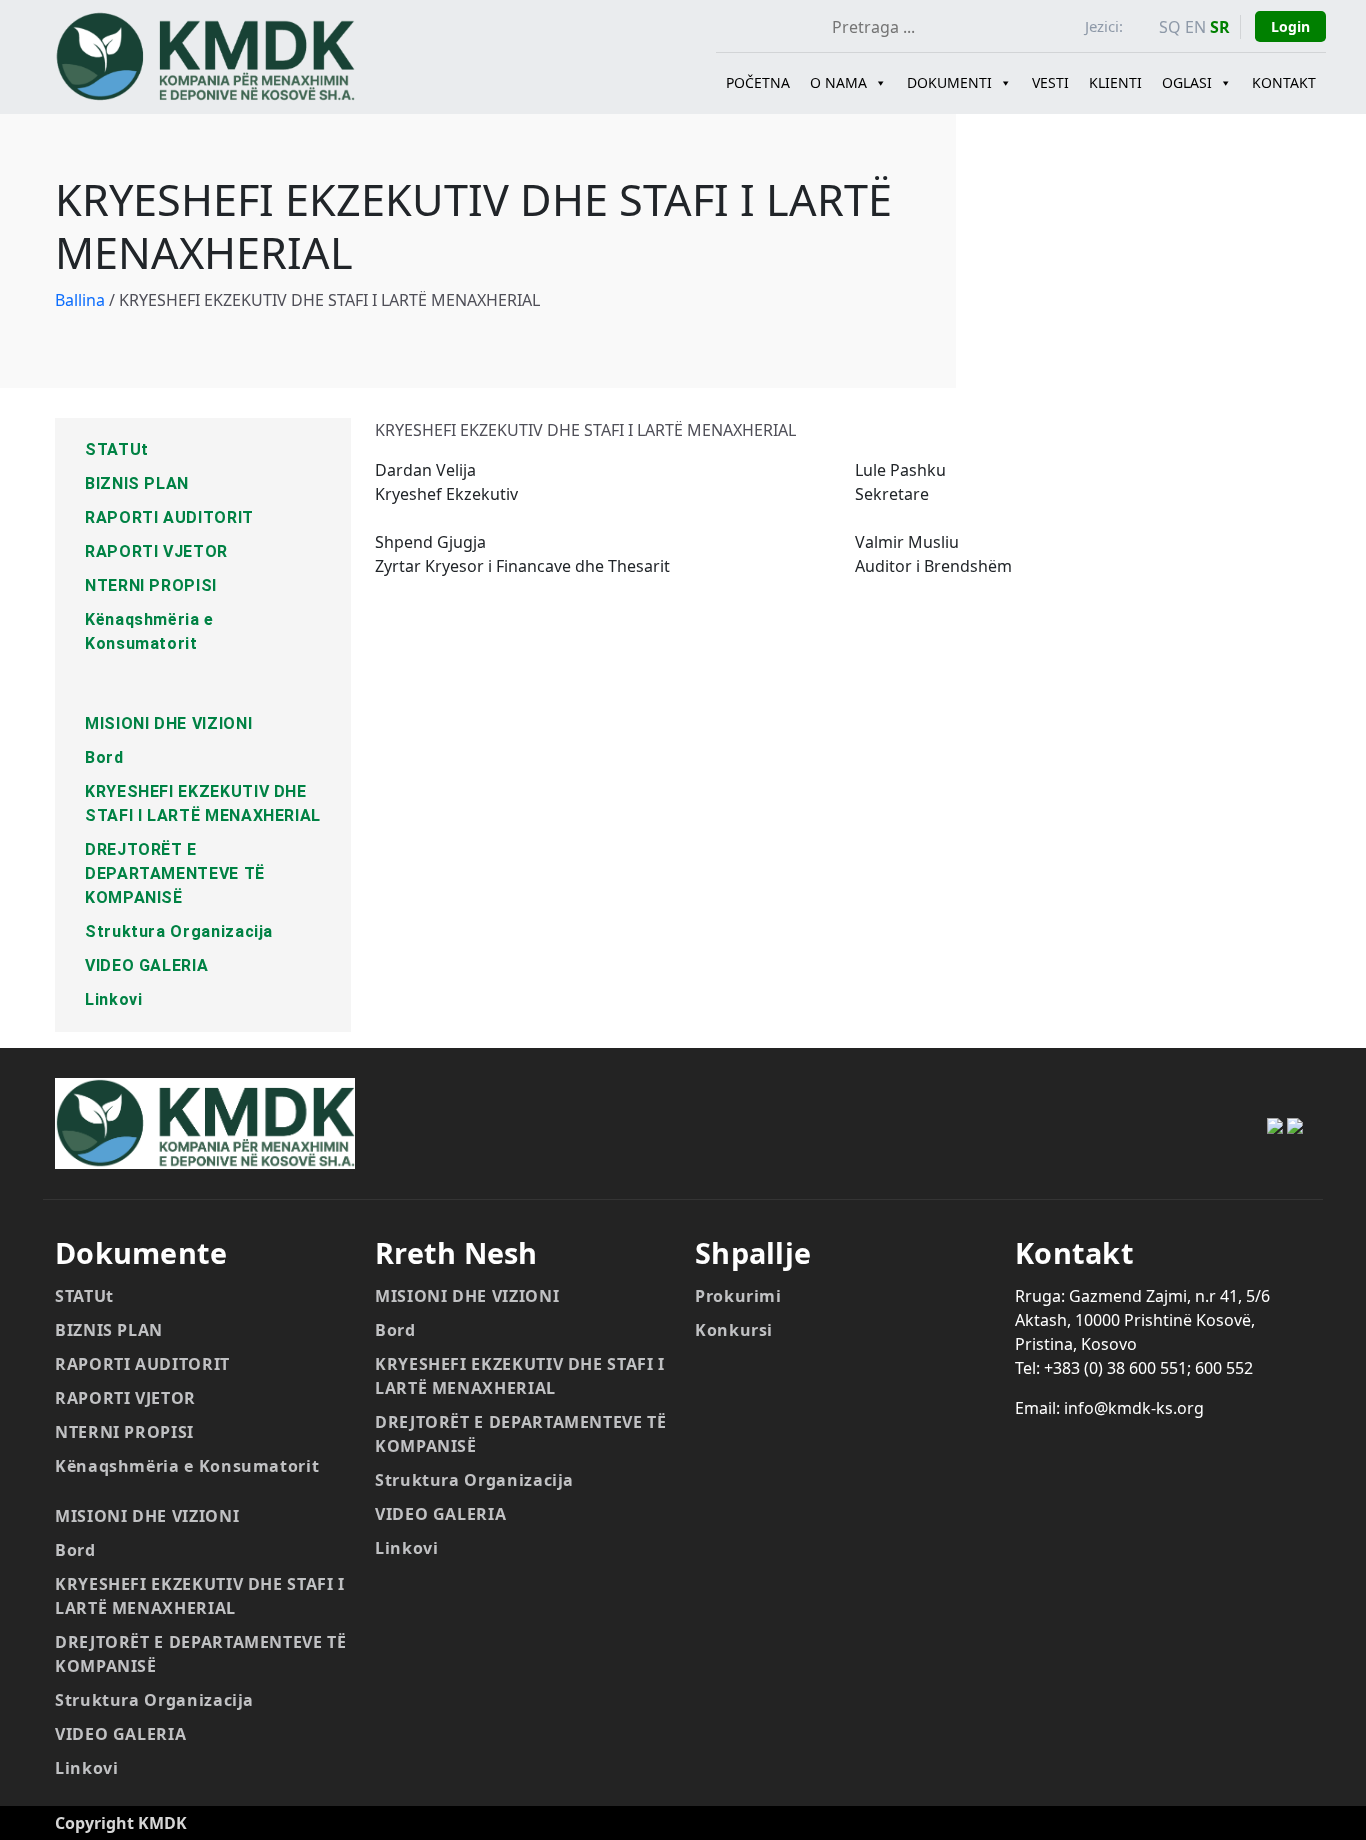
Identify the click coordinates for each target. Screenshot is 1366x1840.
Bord (104, 757)
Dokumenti (949, 82)
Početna (758, 82)
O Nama (838, 82)
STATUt (117, 449)
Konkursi (734, 1330)
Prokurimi (738, 1296)
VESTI (1050, 82)
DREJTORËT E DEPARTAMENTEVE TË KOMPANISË (175, 873)
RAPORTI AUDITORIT (169, 517)
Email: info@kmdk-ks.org (1109, 1408)
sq (1170, 27)
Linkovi (113, 999)
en (1195, 27)
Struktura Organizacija (179, 931)
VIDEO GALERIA (146, 965)
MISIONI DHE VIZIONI (168, 723)
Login (1290, 26)
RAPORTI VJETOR (156, 551)
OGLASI (1187, 82)
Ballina (80, 300)
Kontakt (1284, 82)
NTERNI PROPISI (151, 585)
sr (1220, 27)
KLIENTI (1115, 82)
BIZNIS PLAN (137, 483)
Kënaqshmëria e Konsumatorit (187, 1466)
